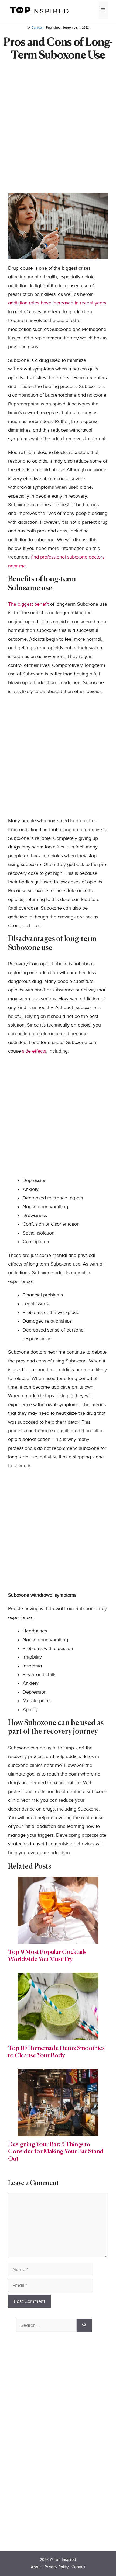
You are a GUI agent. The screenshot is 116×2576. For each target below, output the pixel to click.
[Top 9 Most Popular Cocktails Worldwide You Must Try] (58, 1939)
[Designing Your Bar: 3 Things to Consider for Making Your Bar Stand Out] (58, 2132)
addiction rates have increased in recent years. (58, 303)
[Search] (84, 2325)
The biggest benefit (29, 604)
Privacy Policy (57, 2567)
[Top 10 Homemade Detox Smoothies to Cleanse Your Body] (58, 2036)
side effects (34, 1051)
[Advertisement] (58, 135)
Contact (78, 2567)
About (36, 2567)
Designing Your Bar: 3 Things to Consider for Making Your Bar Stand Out (56, 2152)
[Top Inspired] (39, 10)
